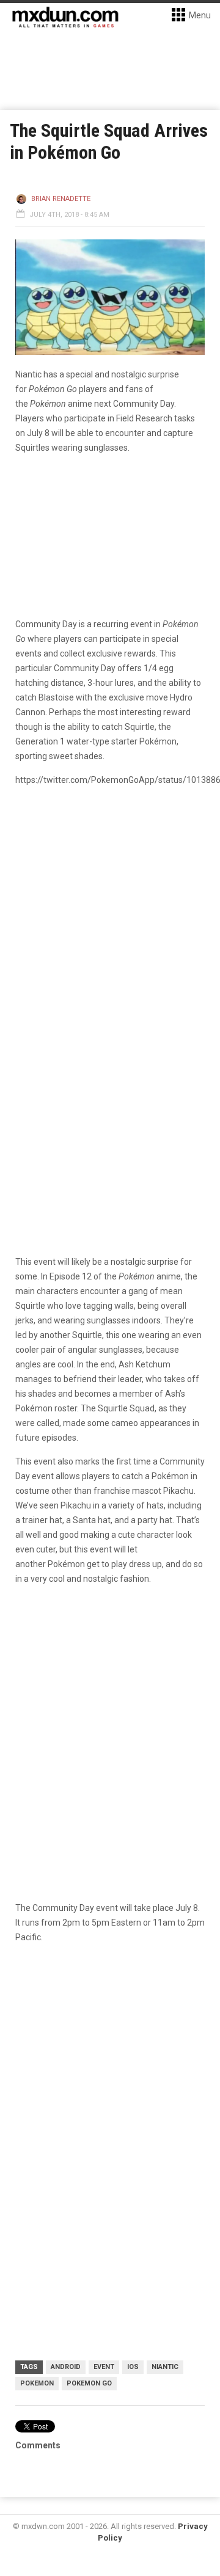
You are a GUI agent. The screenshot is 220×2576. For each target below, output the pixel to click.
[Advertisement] (110, 2073)
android (66, 2367)
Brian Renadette (61, 199)
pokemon (37, 2383)
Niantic (165, 2367)
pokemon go (89, 2383)
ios (133, 2367)
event (104, 2367)
